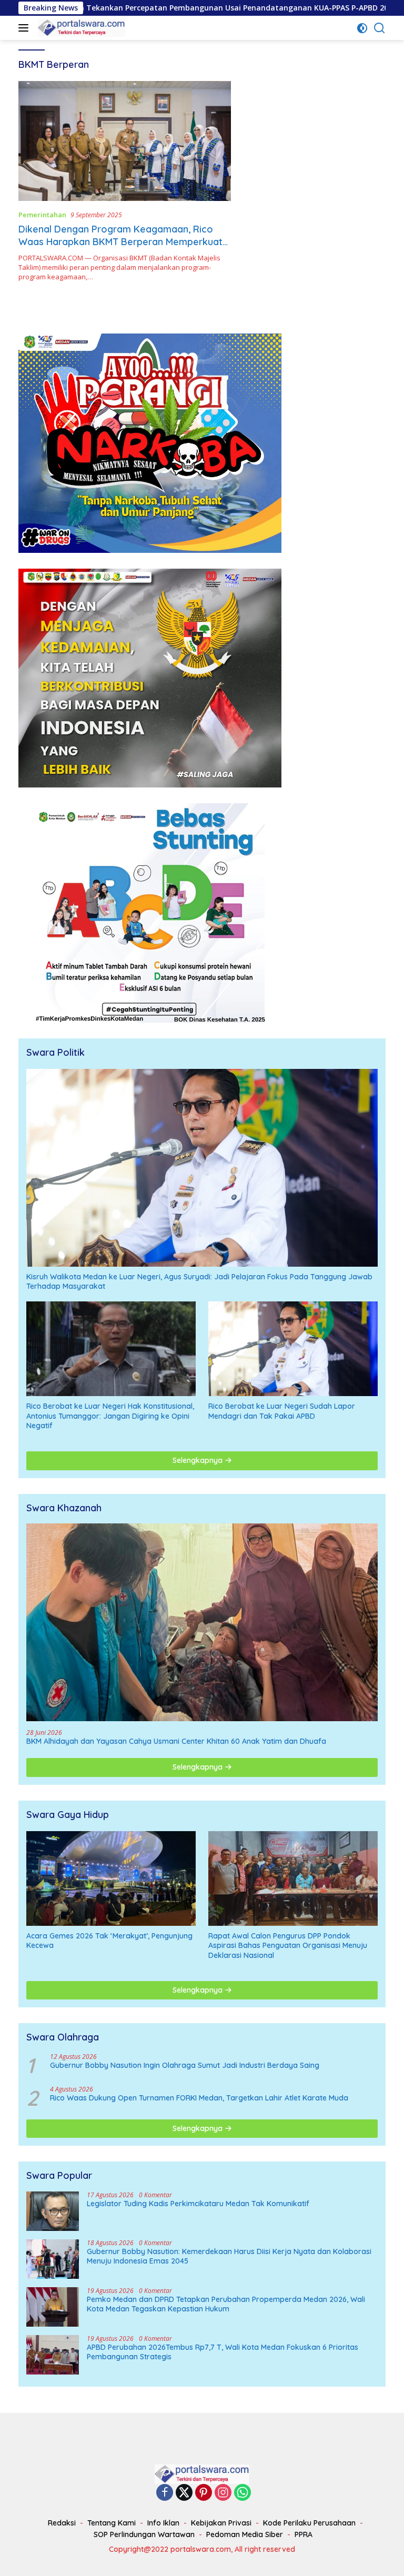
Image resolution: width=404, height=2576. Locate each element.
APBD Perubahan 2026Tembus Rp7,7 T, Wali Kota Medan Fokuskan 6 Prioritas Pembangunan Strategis (223, 2352)
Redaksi (62, 2523)
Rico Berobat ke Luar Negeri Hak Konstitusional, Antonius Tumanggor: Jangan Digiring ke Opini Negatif (110, 1416)
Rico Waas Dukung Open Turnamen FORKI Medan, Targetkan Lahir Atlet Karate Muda (199, 2098)
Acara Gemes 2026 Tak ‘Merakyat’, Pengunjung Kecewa (109, 1941)
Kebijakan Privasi (221, 2523)
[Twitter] (184, 2493)
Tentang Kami (112, 2523)
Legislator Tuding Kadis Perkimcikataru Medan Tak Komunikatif (198, 2204)
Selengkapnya (199, 1460)
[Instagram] (223, 2493)
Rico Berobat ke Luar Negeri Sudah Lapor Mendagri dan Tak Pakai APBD (282, 1411)
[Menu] (26, 28)
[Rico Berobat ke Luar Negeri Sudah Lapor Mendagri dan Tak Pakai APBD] (293, 1349)
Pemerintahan (42, 215)
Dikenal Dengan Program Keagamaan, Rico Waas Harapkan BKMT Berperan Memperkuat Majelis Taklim (120, 241)
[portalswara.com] (80, 28)
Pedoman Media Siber (245, 2534)
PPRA (304, 2534)
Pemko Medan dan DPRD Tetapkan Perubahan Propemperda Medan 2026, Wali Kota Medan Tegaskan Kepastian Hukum (226, 2304)
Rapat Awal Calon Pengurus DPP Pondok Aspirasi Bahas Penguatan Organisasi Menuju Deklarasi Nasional (288, 1945)
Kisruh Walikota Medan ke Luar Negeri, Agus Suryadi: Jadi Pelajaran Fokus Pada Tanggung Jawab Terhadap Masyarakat (199, 1281)
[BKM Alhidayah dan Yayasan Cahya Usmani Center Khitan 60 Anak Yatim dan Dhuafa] (202, 1622)
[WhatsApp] (243, 2493)
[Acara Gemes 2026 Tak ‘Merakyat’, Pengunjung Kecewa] (111, 1878)
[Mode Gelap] (362, 28)
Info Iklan (163, 2523)
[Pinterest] (204, 2493)
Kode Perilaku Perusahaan (309, 2523)
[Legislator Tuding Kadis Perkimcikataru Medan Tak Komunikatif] (53, 2211)
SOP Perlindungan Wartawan (144, 2534)
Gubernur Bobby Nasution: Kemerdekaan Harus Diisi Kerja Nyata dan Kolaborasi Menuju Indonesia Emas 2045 (229, 2256)
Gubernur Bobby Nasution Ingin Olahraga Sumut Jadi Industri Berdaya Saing (185, 2065)
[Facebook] (165, 2493)
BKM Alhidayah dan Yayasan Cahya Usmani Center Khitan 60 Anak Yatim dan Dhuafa (176, 1741)
